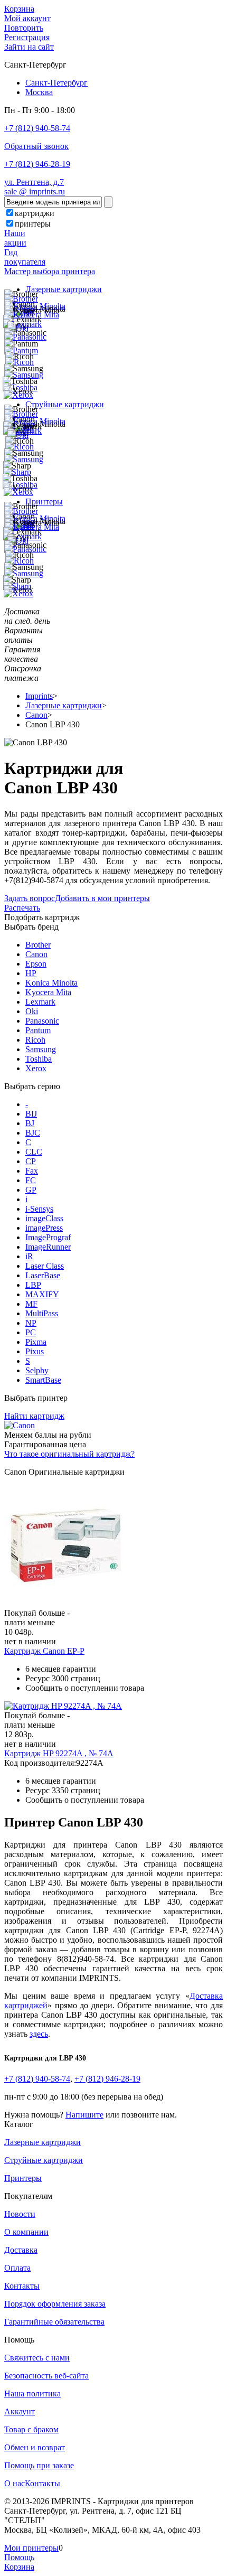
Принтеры (44, 502)
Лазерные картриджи (64, 289)
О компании (26, 2232)
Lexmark (40, 1002)
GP (31, 1190)
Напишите (84, 2115)
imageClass (44, 1218)
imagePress (44, 1228)
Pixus (35, 1351)
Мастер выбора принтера (50, 271)
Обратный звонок (36, 146)
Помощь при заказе (39, 2465)
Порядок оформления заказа (55, 2304)
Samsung (41, 1049)
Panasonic (42, 1021)
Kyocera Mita (48, 992)
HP (31, 973)
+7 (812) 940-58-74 (37, 128)
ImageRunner (48, 1247)
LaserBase (43, 1275)
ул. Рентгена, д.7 (34, 182)
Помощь (19, 2557)
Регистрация (27, 37)
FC (31, 1180)
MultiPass (42, 1313)
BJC (33, 1133)
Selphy (37, 1370)
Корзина (19, 9)
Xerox (36, 1068)
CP (31, 1161)
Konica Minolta (51, 983)
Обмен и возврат (35, 2447)
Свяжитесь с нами (37, 2358)
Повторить (24, 28)
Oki (32, 1011)
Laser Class (45, 1266)
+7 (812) (37, 2079)
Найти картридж (34, 1416)
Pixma (36, 1342)
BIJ (31, 1114)
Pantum (38, 1030)
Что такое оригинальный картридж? (69, 1454)
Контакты (22, 2286)
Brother (38, 945)
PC (31, 1332)
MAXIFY (42, 1294)
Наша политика (32, 2394)
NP (31, 1323)
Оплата (17, 2268)
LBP (33, 1285)
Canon (36, 954)
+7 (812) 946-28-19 (37, 164)
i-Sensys (39, 1209)
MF (31, 1304)
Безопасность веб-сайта (46, 2376)
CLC (34, 1152)
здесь (39, 2034)
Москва (39, 92)
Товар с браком (31, 2429)
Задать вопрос (30, 898)
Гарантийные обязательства (54, 2322)
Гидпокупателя (25, 257)
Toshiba (39, 1059)
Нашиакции (15, 238)
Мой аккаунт (27, 18)
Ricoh (35, 1040)
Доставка (21, 2250)
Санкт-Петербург (56, 83)
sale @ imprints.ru (35, 191)
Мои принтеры (31, 2548)
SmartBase (43, 1380)
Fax (32, 1171)
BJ (30, 1123)
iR (29, 1256)
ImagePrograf (48, 1237)
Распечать (22, 908)
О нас (15, 2483)
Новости (20, 2214)
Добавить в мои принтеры (102, 898)
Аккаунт (20, 2411)
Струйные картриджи (65, 404)
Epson (36, 964)
